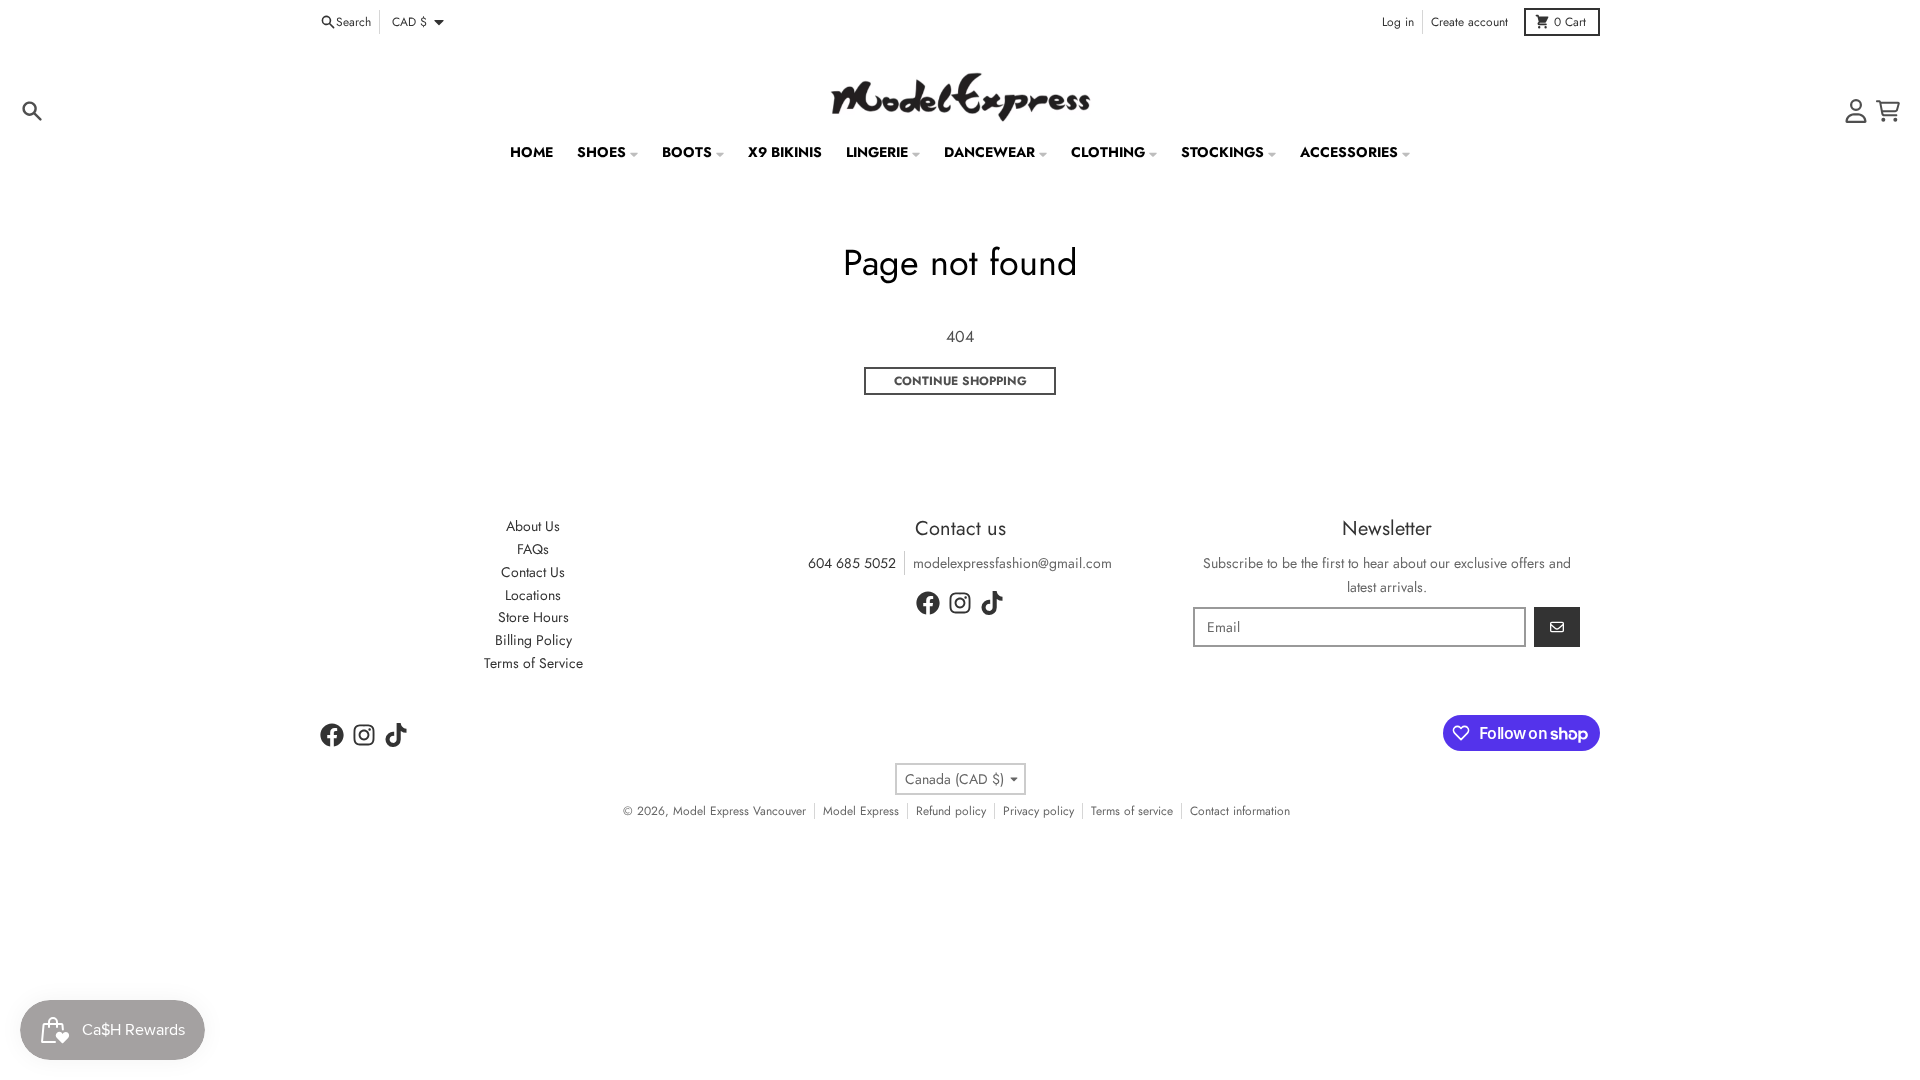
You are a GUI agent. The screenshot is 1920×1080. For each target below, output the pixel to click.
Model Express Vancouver (739, 811)
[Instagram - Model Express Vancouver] (960, 603)
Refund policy (951, 811)
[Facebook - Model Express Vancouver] (928, 603)
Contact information (1240, 811)
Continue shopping (960, 381)
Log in (1398, 22)
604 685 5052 (852, 563)
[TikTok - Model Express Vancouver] (992, 603)
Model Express (861, 811)
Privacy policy (1038, 811)
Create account (1469, 22)
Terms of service (1132, 811)
